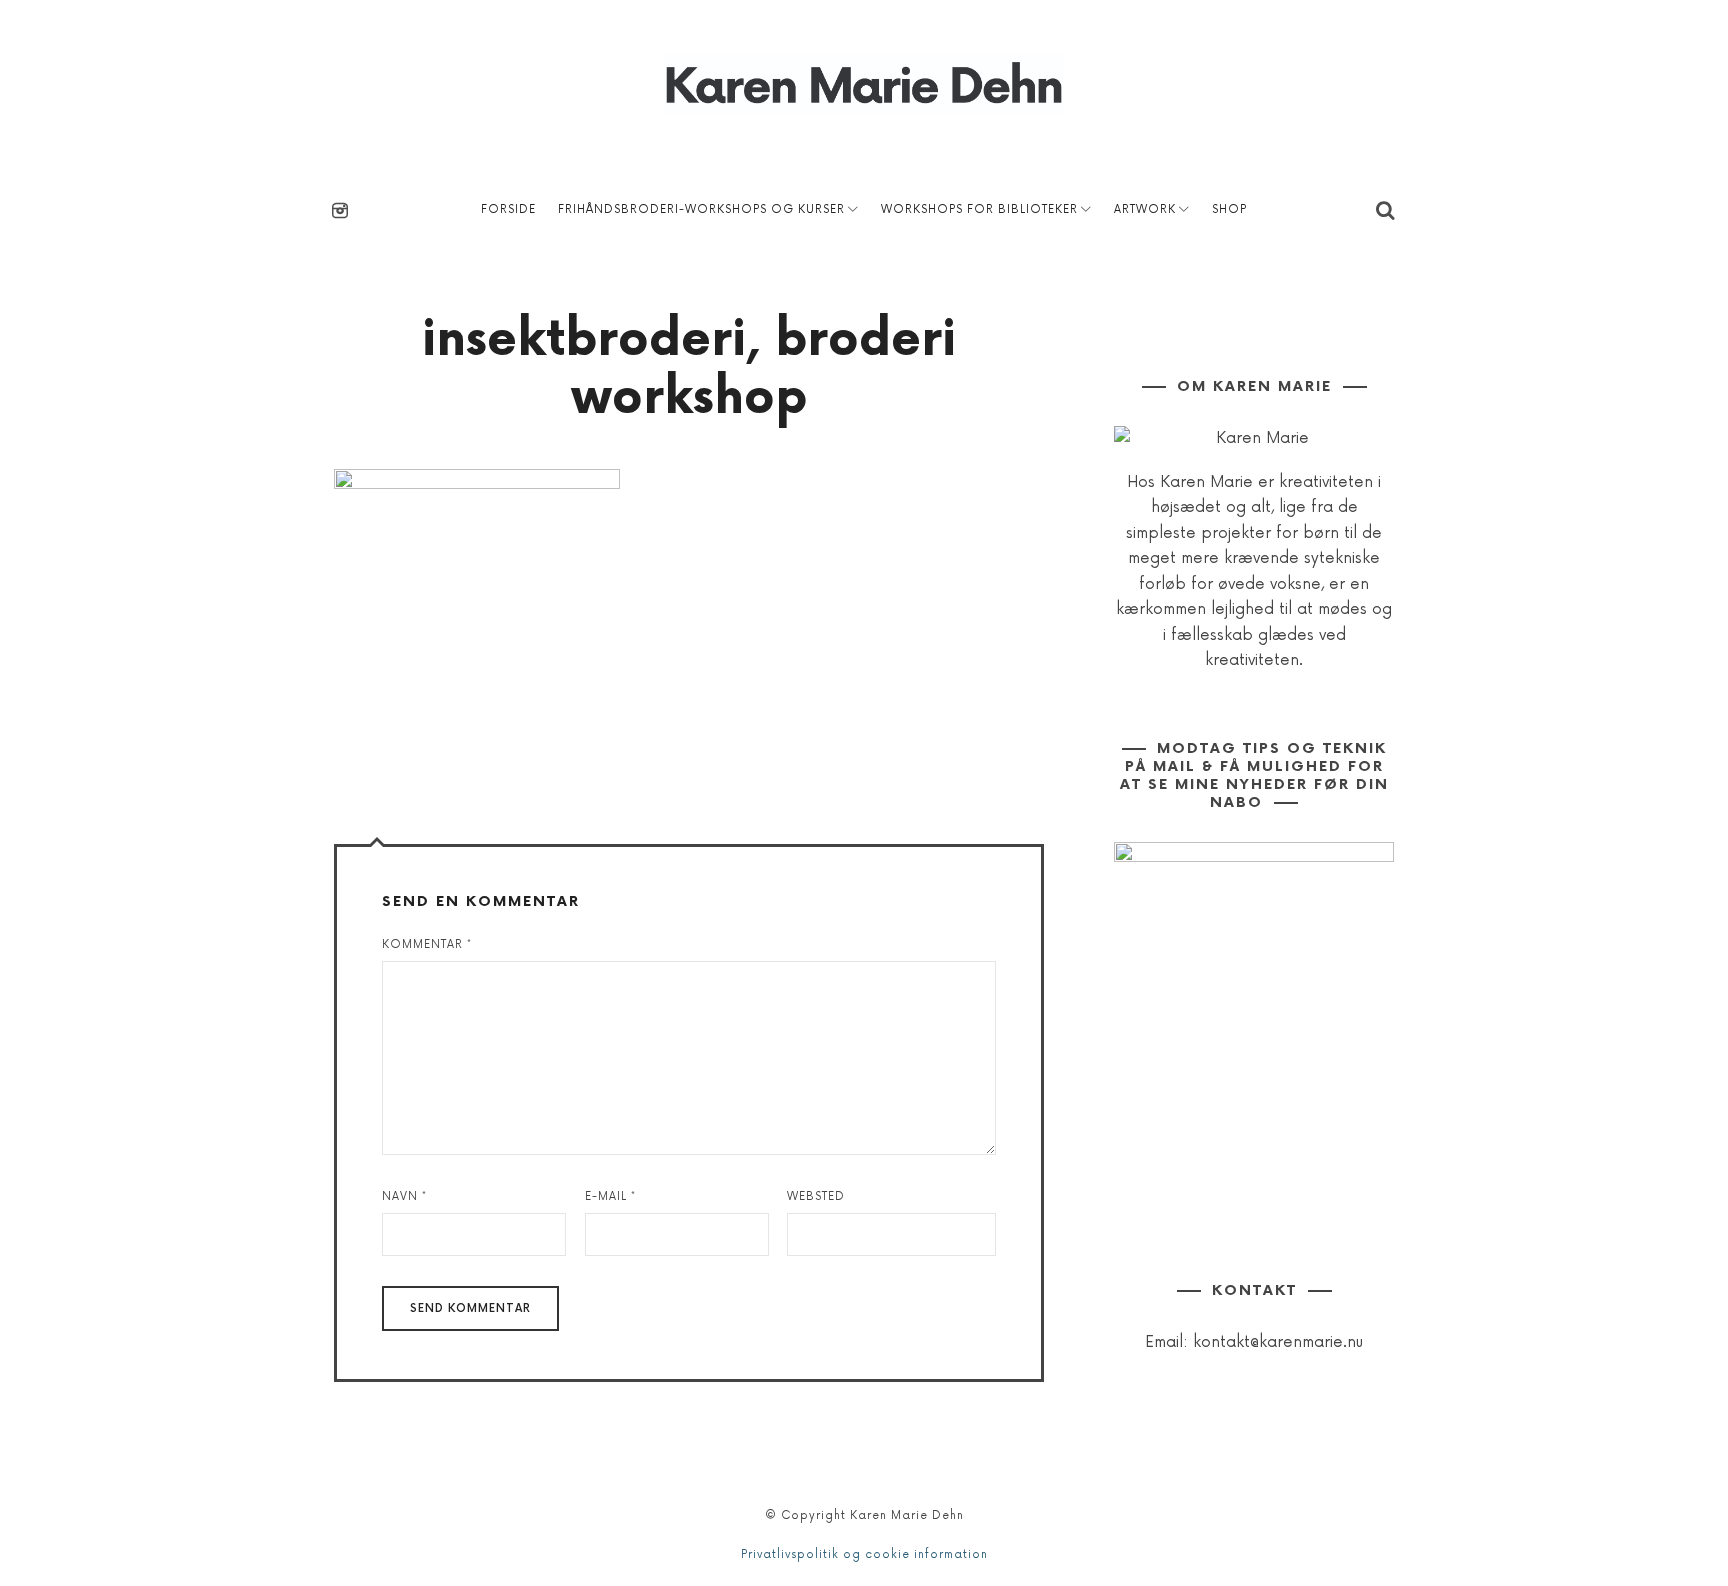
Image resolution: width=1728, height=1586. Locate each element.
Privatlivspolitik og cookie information (864, 1554)
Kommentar (427, 944)
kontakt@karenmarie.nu (1278, 1342)
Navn (404, 1196)
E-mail (610, 1196)
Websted (816, 1196)
